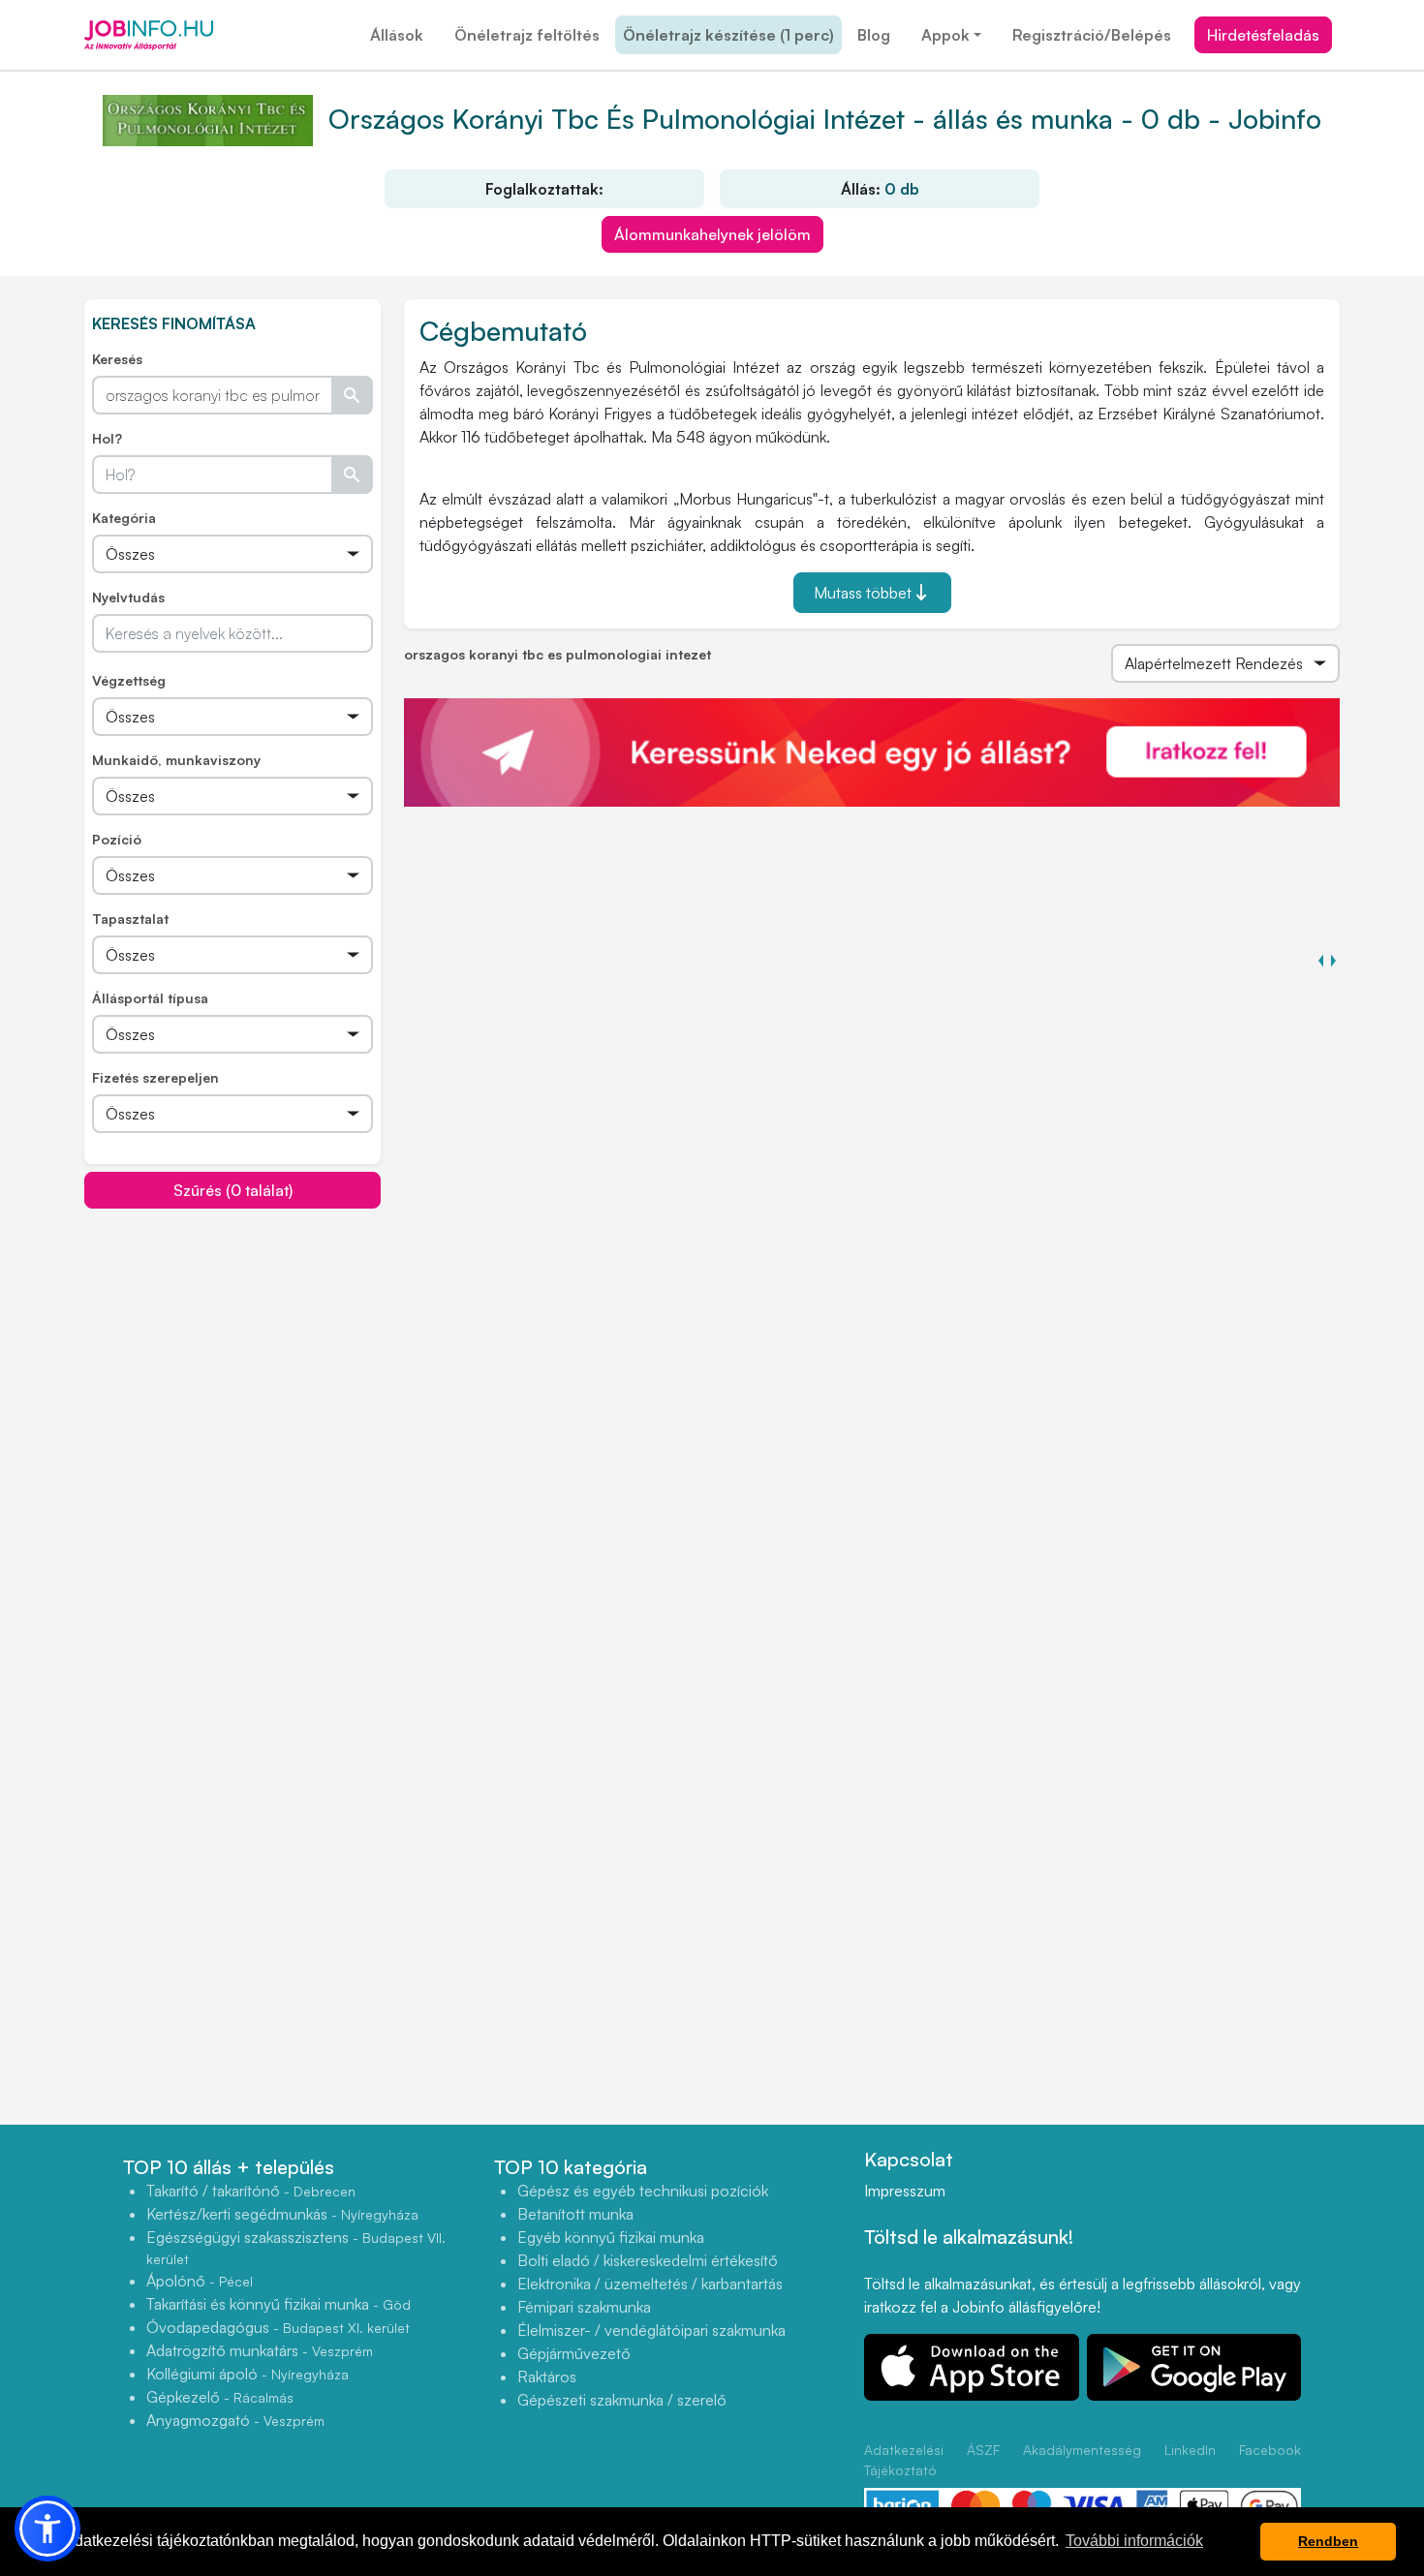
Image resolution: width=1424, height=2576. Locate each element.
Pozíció (117, 839)
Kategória (124, 518)
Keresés (117, 359)
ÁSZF (983, 2450)
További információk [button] (1134, 2541)
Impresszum (905, 2191)
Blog (874, 35)
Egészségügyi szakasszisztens (296, 2247)
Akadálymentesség (1082, 2450)
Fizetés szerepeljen (155, 1077)
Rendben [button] (1328, 2541)
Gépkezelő (220, 2397)
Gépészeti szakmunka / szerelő (622, 2400)
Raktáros (547, 2377)
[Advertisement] (232, 1345)
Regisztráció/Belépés (1092, 35)
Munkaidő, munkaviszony (176, 760)
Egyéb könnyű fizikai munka (611, 2237)
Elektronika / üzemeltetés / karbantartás (650, 2284)
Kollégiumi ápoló (248, 2374)
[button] (47, 2529)
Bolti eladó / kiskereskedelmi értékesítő (648, 2260)
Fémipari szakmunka (584, 2307)
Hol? (107, 438)
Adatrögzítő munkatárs (260, 2350)
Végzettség (129, 680)
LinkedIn (1190, 2450)
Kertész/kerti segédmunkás (282, 2214)
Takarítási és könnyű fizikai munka (279, 2304)
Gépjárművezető (574, 2353)
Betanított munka (575, 2214)
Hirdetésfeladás (1263, 35)
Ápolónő (200, 2281)
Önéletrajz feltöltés (527, 35)
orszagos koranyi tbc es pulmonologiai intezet (557, 654)
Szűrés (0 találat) (233, 1190)
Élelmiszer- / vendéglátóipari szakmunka (651, 2330)
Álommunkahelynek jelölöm (712, 234)
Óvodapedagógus (278, 2327)
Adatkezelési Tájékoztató (904, 2460)
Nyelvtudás (128, 597)
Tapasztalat (130, 919)
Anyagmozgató (235, 2420)
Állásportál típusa (150, 998)
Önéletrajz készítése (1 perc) (728, 35)
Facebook (1270, 2450)
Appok (945, 35)
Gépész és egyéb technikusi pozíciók (643, 2191)
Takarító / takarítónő (251, 2191)
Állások (397, 35)
